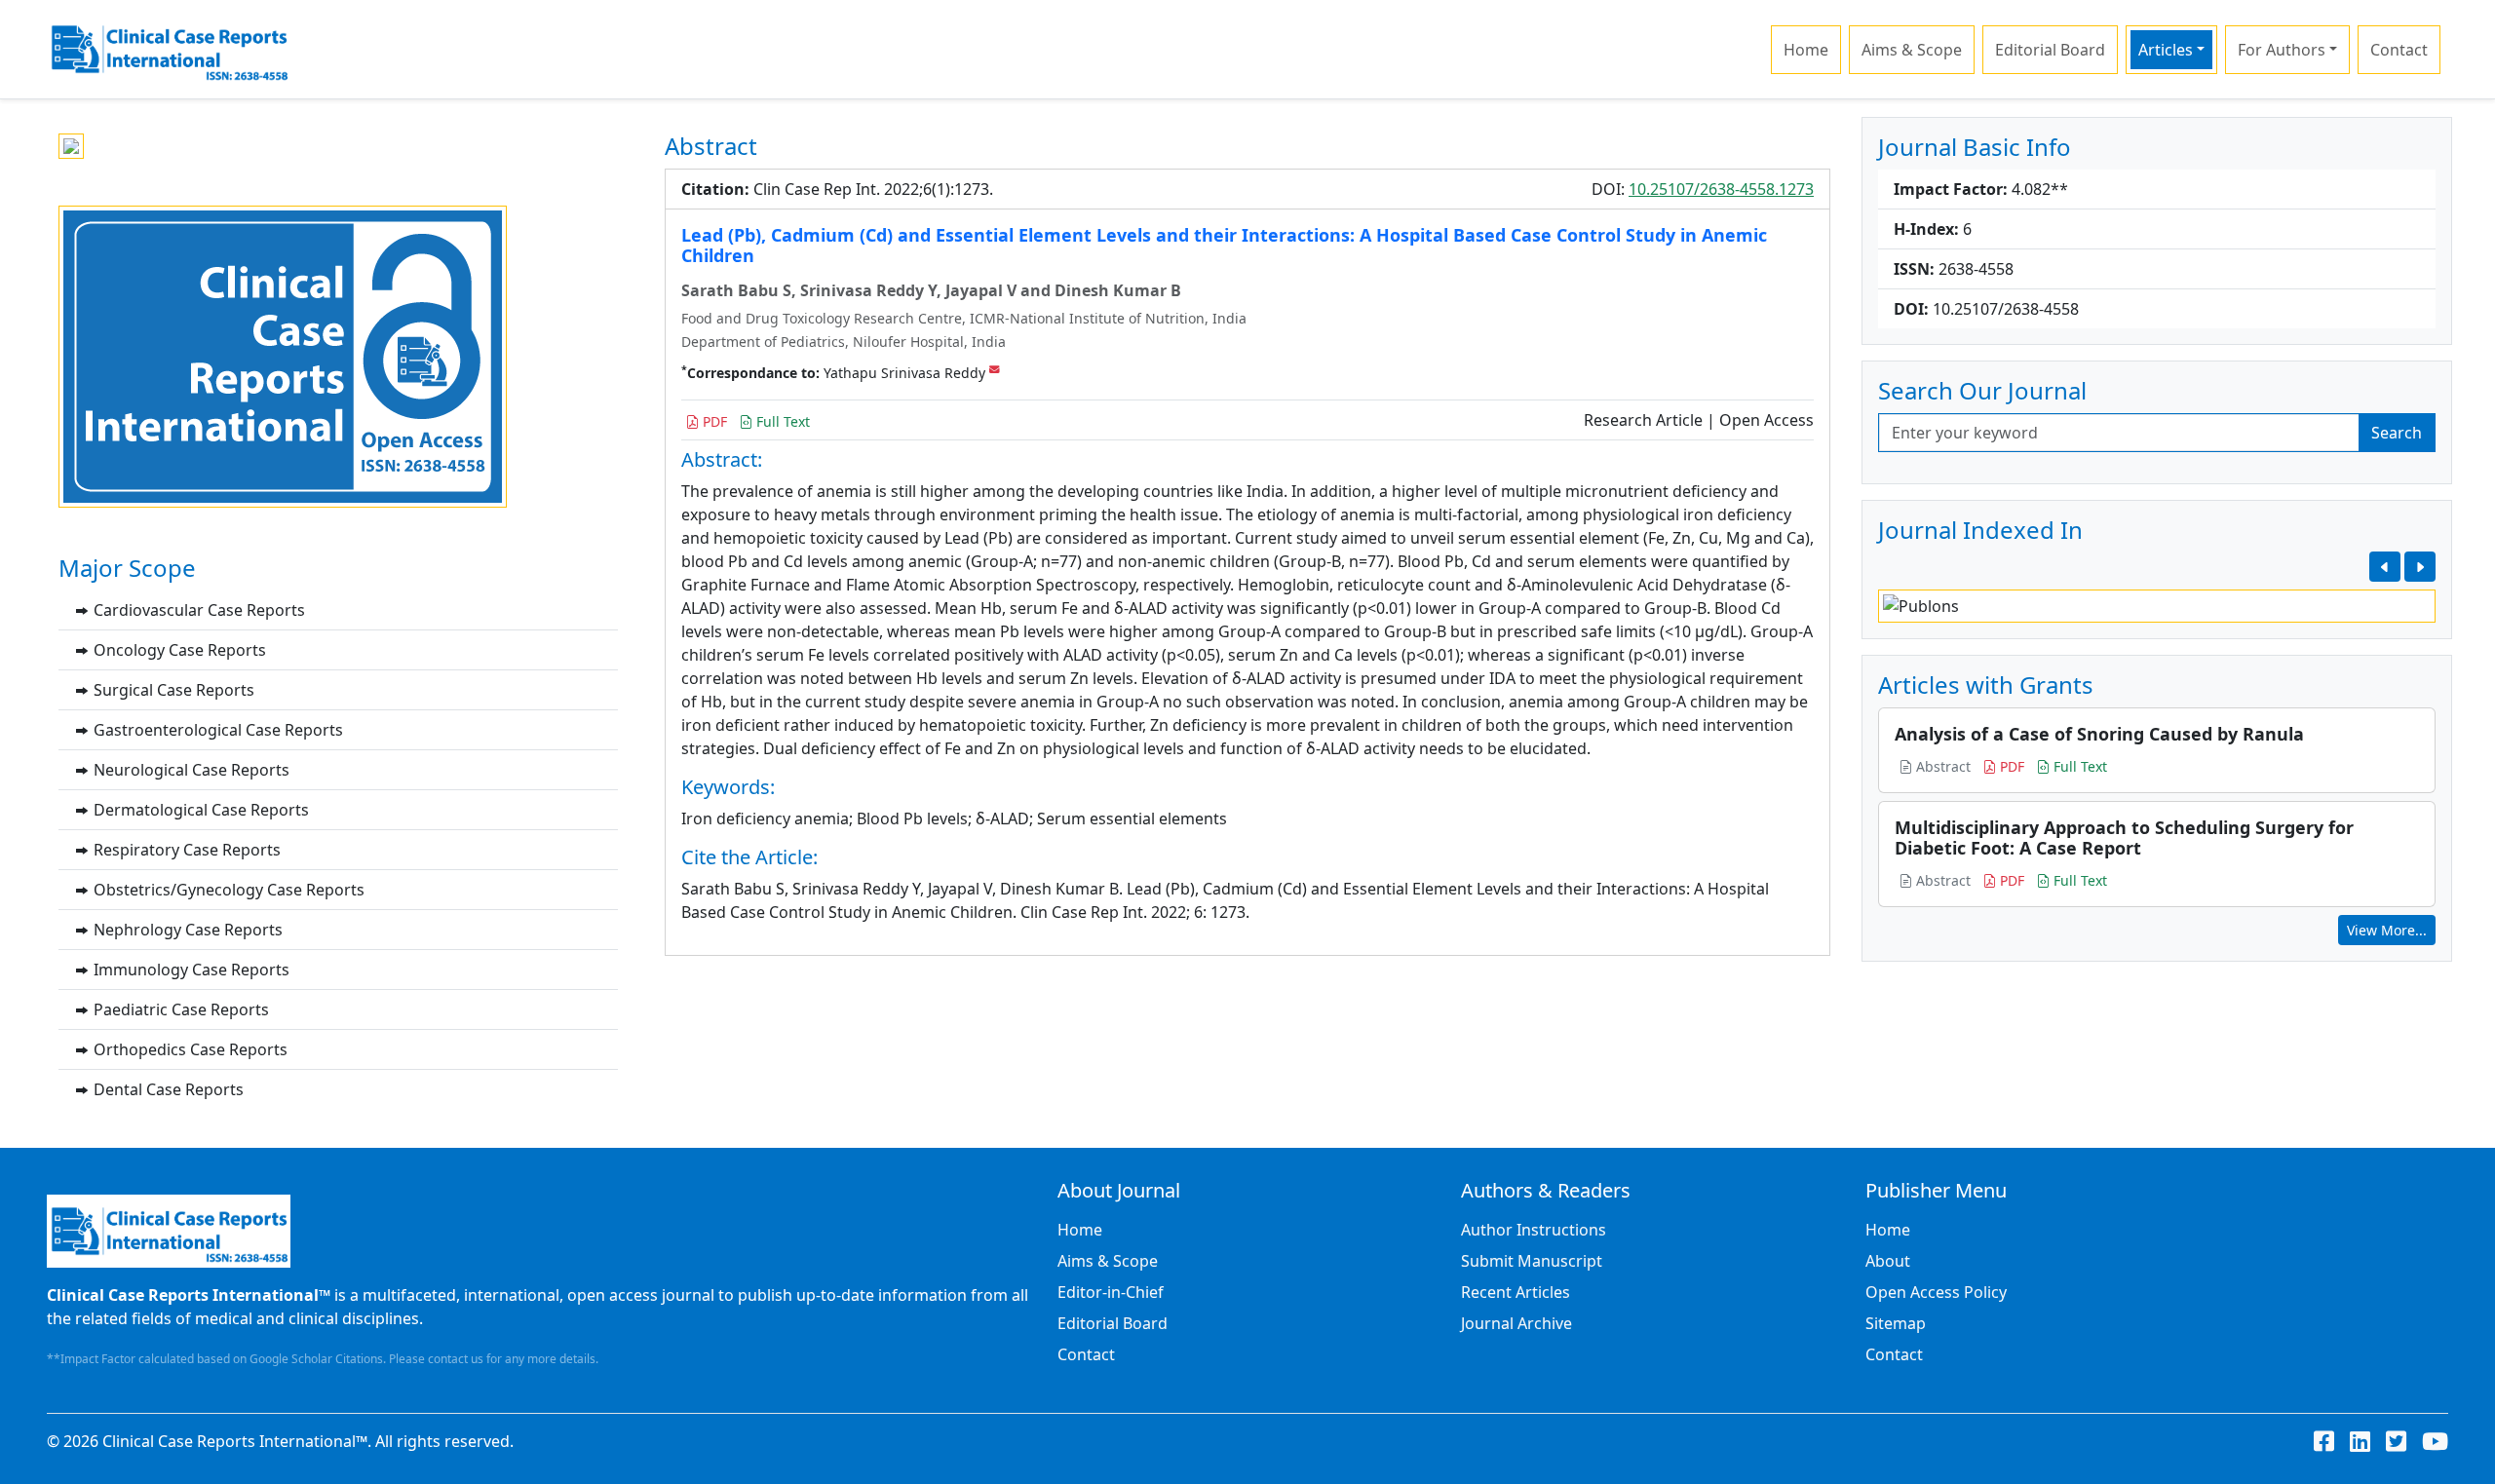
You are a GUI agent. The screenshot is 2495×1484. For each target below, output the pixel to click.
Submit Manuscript (1532, 1261)
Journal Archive (1516, 1323)
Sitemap (1896, 1323)
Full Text (781, 421)
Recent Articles (1516, 1292)
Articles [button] (2166, 50)
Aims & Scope (1912, 50)
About (1888, 1261)
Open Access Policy (1936, 1292)
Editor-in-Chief (1111, 1292)
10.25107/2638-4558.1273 (1721, 189)
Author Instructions (1534, 1230)
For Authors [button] (2282, 50)
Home (1806, 50)
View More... (2387, 930)
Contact (2399, 50)
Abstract (1941, 766)
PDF (713, 421)
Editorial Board (2050, 50)
